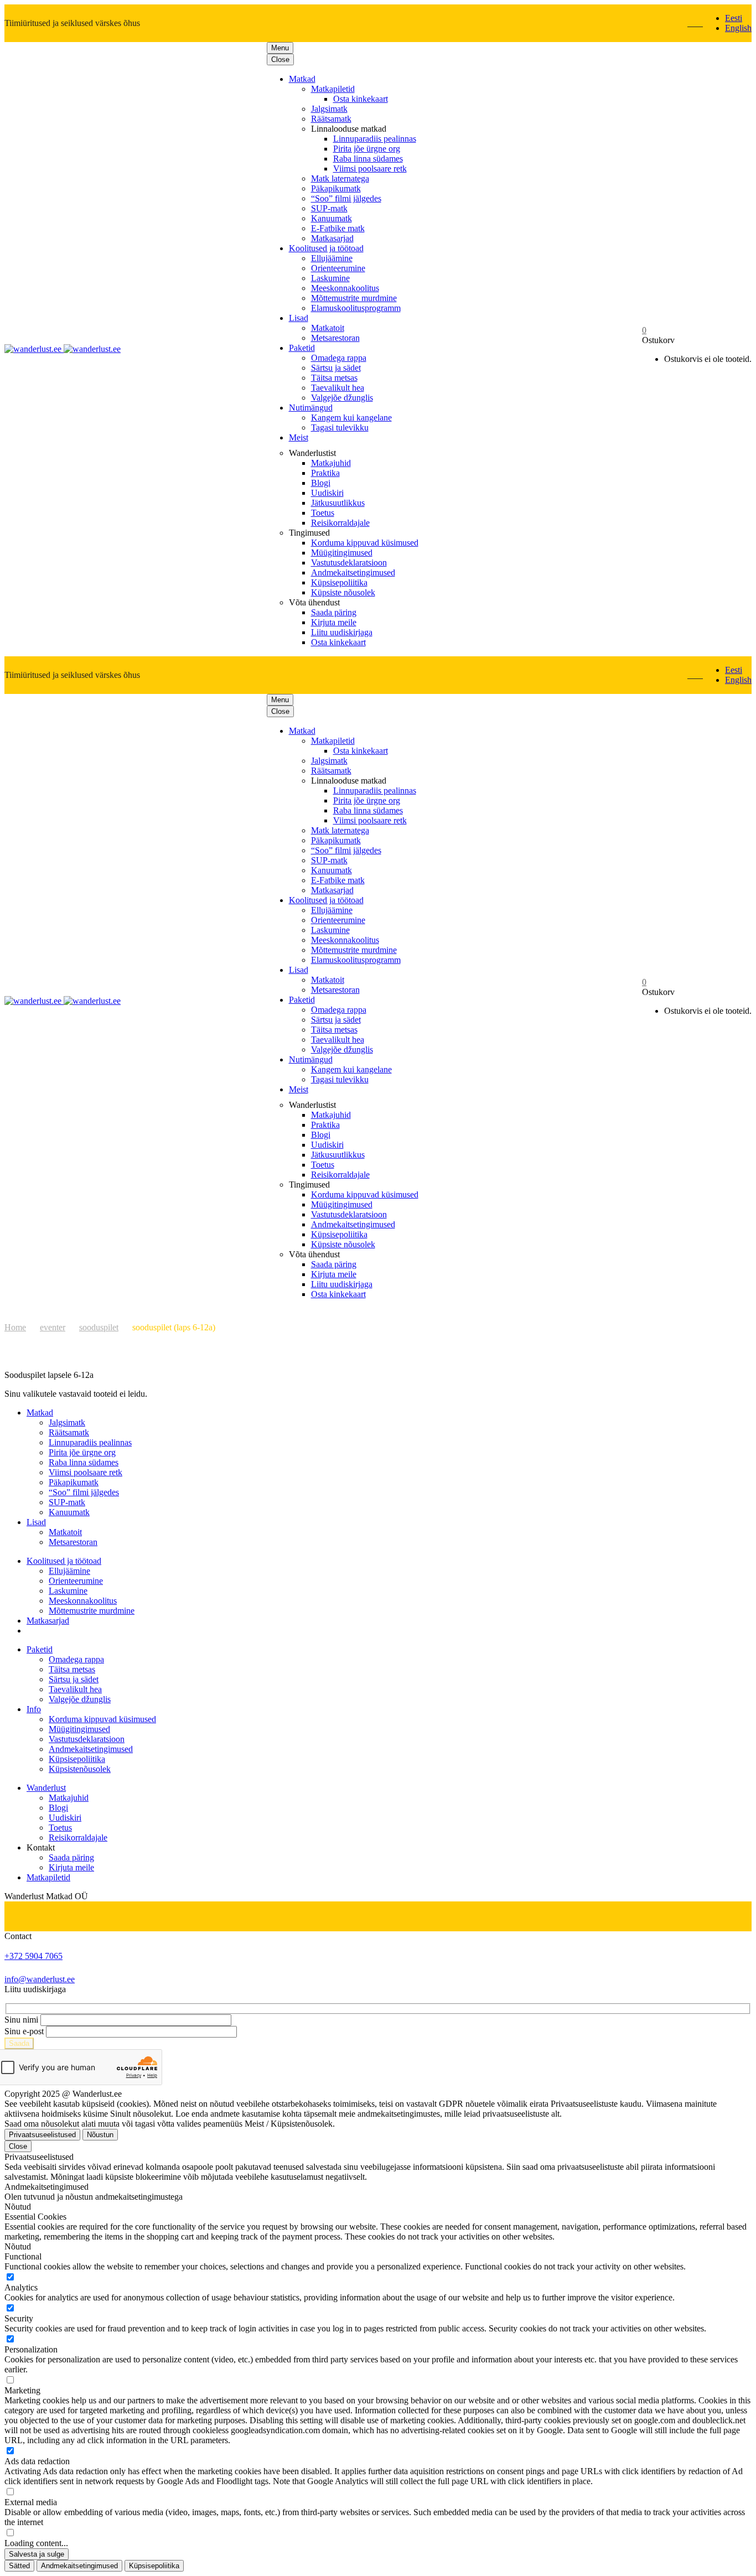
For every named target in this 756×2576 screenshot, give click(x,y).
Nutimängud (311, 408)
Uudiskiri (327, 493)
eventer (53, 1327)
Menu (280, 48)
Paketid (302, 348)
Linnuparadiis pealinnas (375, 139)
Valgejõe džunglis (342, 398)
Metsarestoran (335, 338)
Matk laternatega (340, 178)
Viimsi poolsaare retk (370, 169)
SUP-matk (329, 208)
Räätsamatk (331, 119)
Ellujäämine (332, 258)
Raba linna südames (368, 159)
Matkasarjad (332, 238)
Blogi (321, 483)
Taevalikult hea (338, 388)
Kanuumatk (332, 218)
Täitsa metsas (334, 378)
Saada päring (334, 612)
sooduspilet (99, 1327)
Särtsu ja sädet (336, 368)
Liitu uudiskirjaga (342, 632)
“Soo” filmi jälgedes (346, 198)
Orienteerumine (338, 268)
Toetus (323, 513)
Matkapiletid (333, 89)
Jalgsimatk (329, 109)
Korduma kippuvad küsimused (365, 543)
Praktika (325, 473)
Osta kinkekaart (361, 99)
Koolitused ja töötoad (326, 248)
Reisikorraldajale (340, 523)
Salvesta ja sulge (37, 2554)
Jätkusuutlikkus (338, 503)
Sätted (19, 2566)
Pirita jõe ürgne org (367, 149)
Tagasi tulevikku (340, 427)
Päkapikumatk (336, 188)
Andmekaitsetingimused (353, 572)
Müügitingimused (342, 553)
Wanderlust (46, 1788)
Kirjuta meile (334, 622)
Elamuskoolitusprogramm (356, 308)
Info (34, 1709)
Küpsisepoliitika (339, 582)
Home (15, 1327)
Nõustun (100, 2135)
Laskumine (330, 278)
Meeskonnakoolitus (345, 288)
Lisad (299, 318)
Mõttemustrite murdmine (354, 298)
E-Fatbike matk (338, 228)
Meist (299, 437)
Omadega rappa (339, 358)
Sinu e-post (24, 2031)
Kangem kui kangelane (351, 418)
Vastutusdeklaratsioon (349, 563)
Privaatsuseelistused (42, 2135)
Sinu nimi (21, 2020)
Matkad (302, 79)
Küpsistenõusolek (80, 1769)
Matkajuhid (331, 463)
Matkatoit (328, 328)
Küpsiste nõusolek (343, 592)
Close (280, 59)
